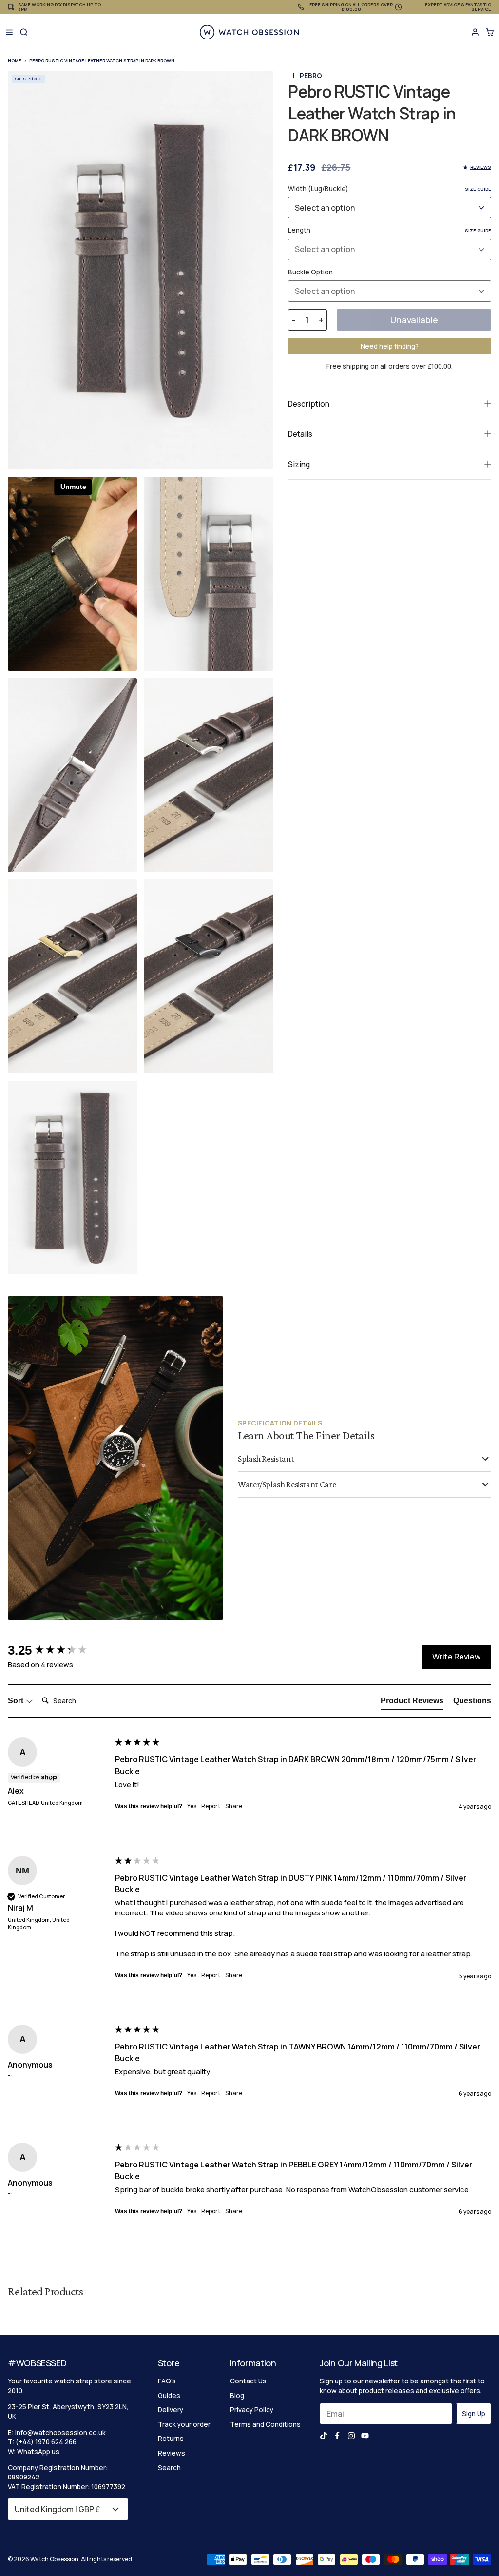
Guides (169, 2396)
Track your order (184, 2424)
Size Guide (478, 189)
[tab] (412, 1703)
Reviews (172, 2453)
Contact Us (248, 2381)
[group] (59, 1650)
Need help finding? (390, 346)
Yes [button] (192, 1806)
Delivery (171, 2410)
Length (390, 230)
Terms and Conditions (265, 2424)
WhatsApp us (38, 2452)
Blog (237, 2396)
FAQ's (167, 2381)
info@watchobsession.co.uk (60, 2433)
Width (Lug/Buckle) (390, 189)
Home (15, 61)
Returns (171, 2439)
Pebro (311, 76)
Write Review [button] (456, 1657)
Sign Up (474, 2414)
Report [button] (211, 1806)
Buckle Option (310, 272)
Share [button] (234, 1806)
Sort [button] (17, 1701)
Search (169, 2468)
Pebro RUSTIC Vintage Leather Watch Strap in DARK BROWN (102, 61)
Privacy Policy (252, 2410)
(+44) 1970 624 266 (46, 2442)
